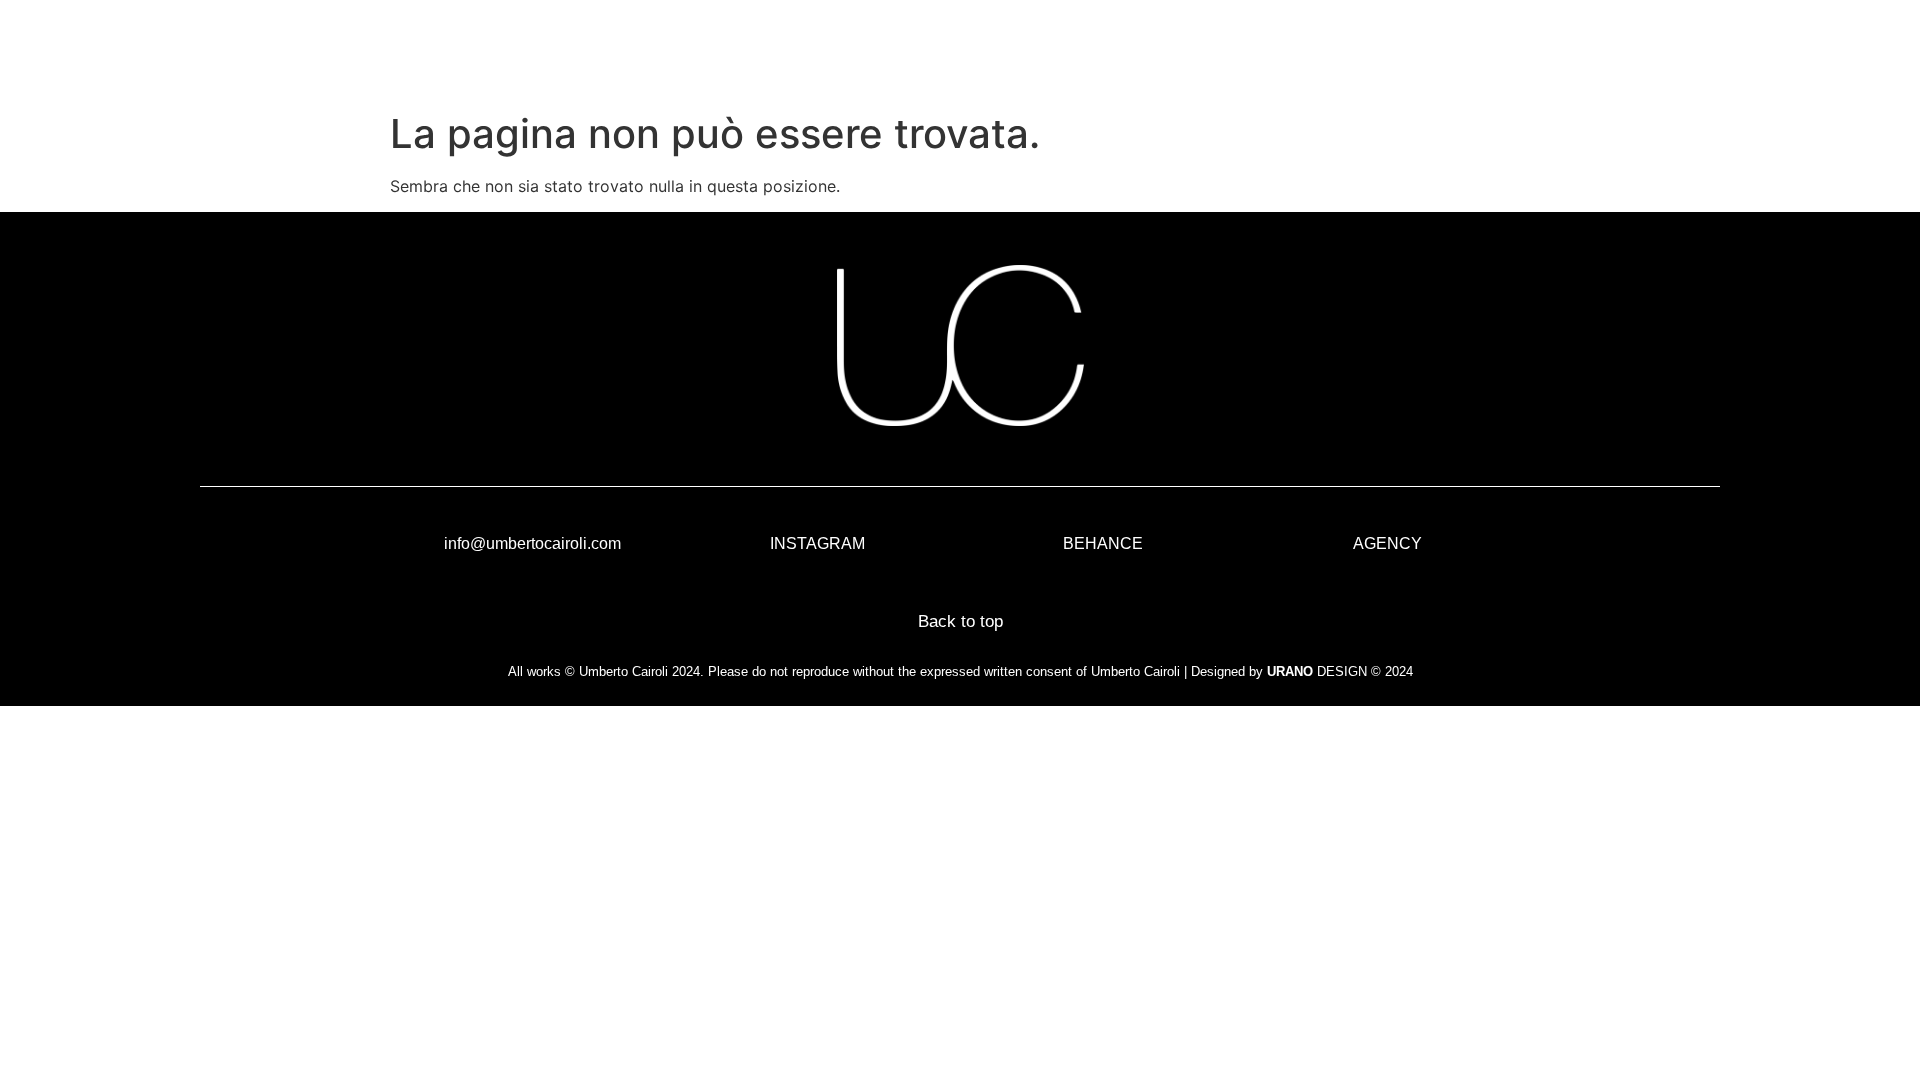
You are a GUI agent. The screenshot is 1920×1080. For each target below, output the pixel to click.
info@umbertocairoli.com (532, 543)
